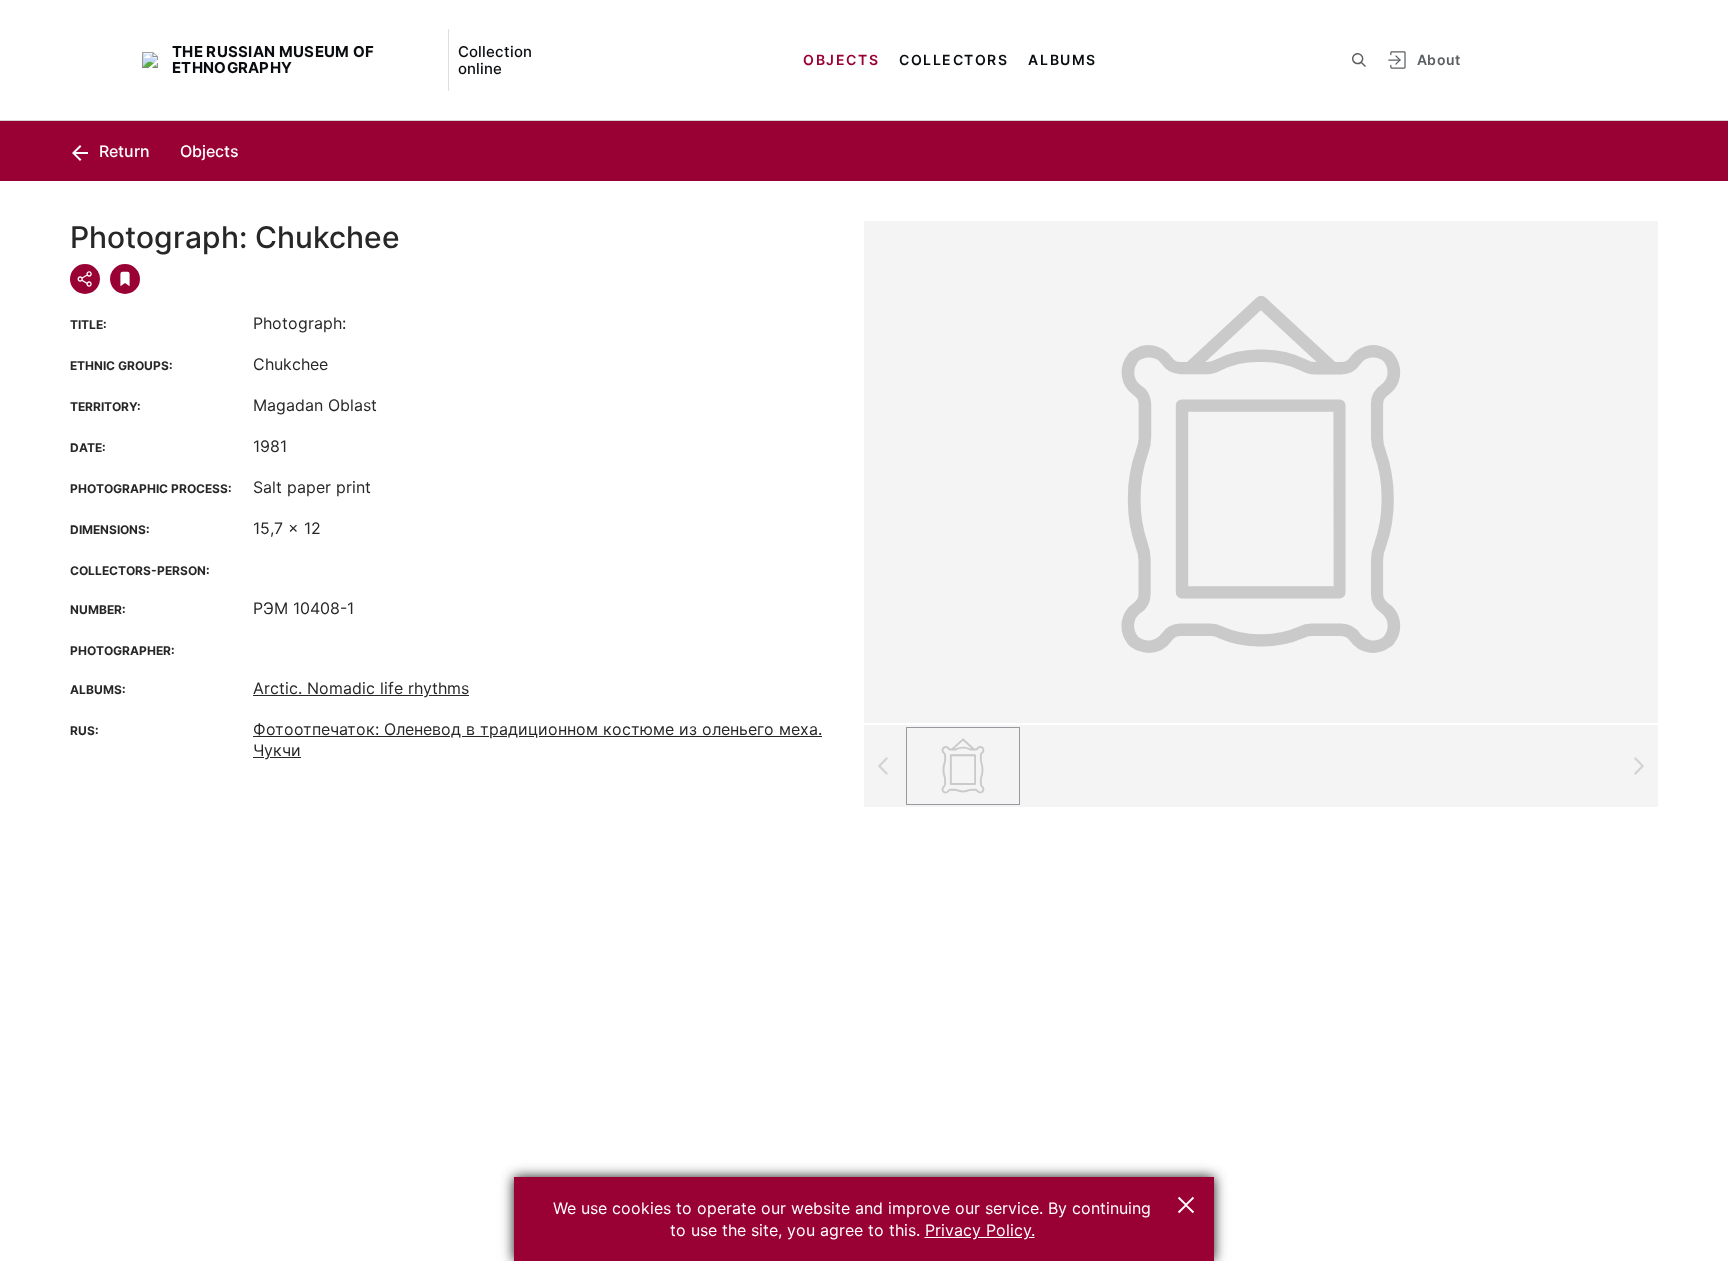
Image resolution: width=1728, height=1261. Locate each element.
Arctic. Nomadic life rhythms (361, 688)
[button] (1186, 1205)
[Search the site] (1359, 60)
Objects (841, 59)
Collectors (953, 59)
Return (122, 151)
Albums (1062, 59)
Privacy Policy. (980, 1230)
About (1439, 59)
